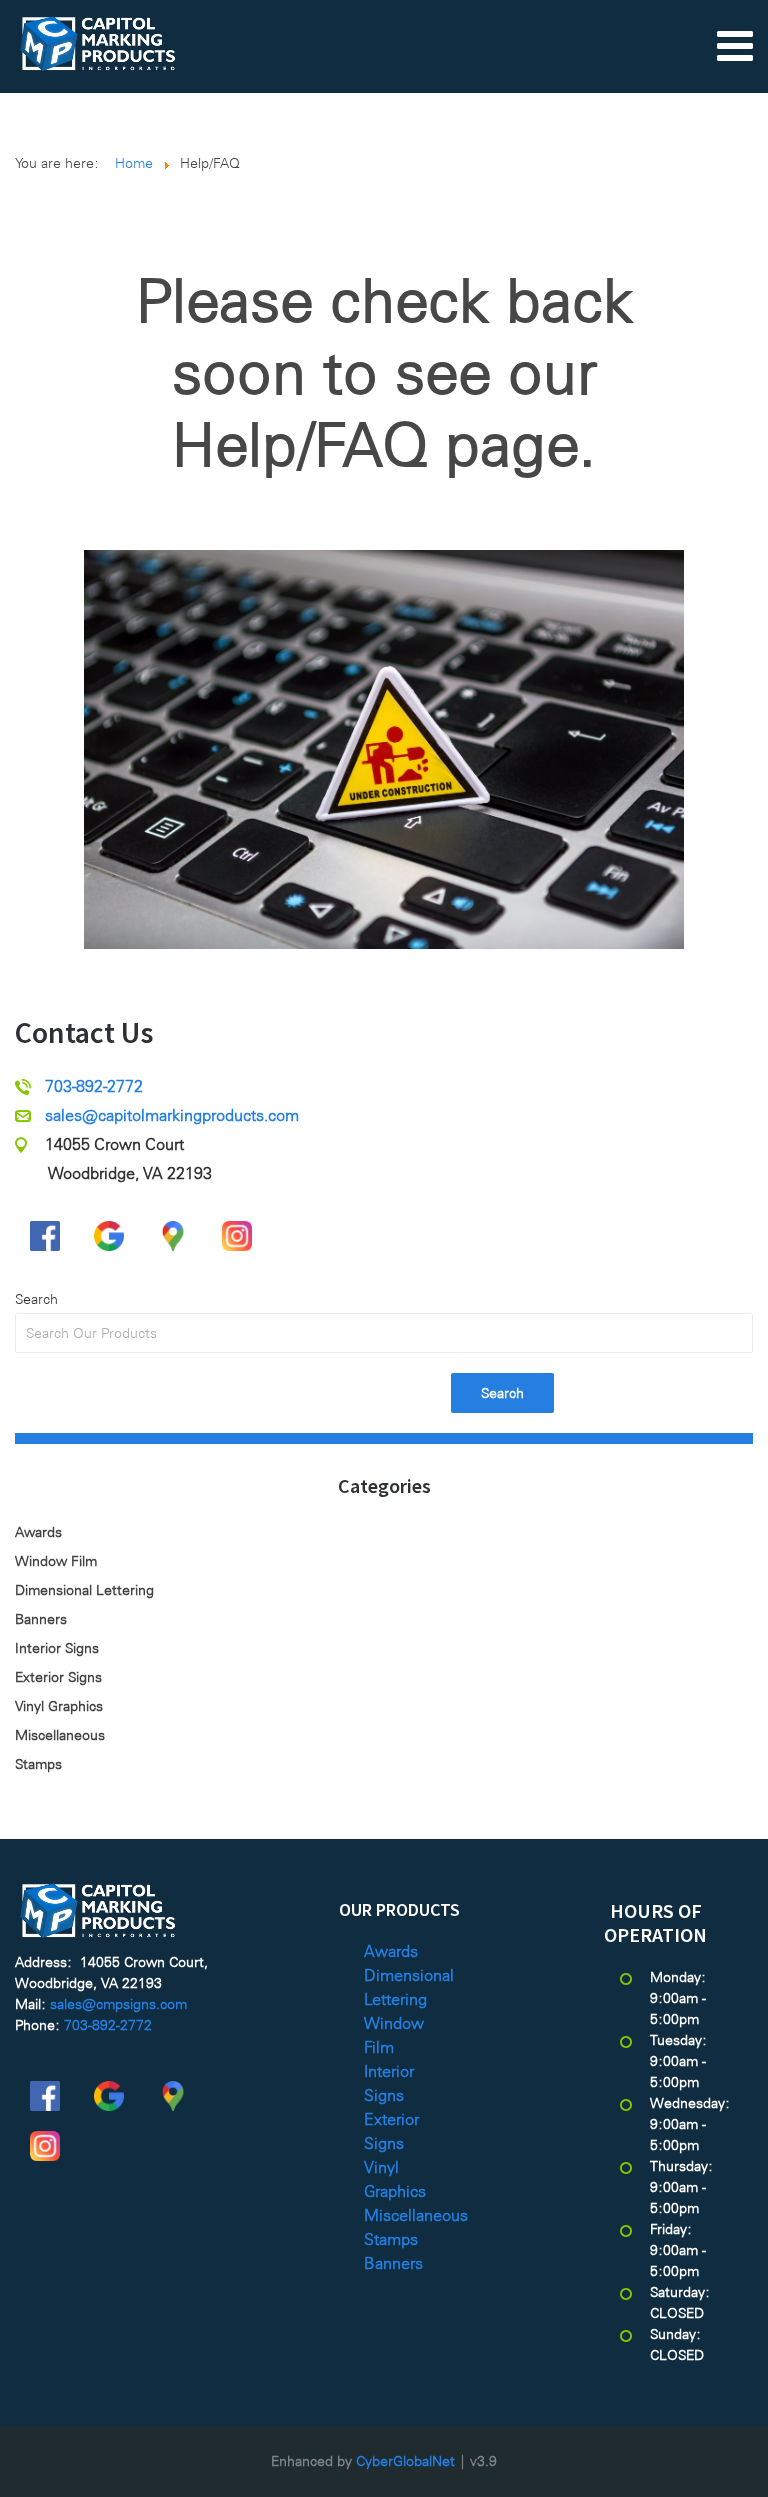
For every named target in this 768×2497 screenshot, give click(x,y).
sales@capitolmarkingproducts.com (172, 1115)
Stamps (38, 1764)
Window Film (56, 1561)
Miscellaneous (60, 1735)
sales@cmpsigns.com (118, 2004)
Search (36, 1299)
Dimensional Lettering (84, 1590)
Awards (38, 1532)
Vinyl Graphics (59, 1706)
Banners (41, 1619)
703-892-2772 (94, 1086)
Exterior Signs (58, 1677)
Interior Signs (57, 1648)
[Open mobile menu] (735, 45)
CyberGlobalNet (405, 2461)
